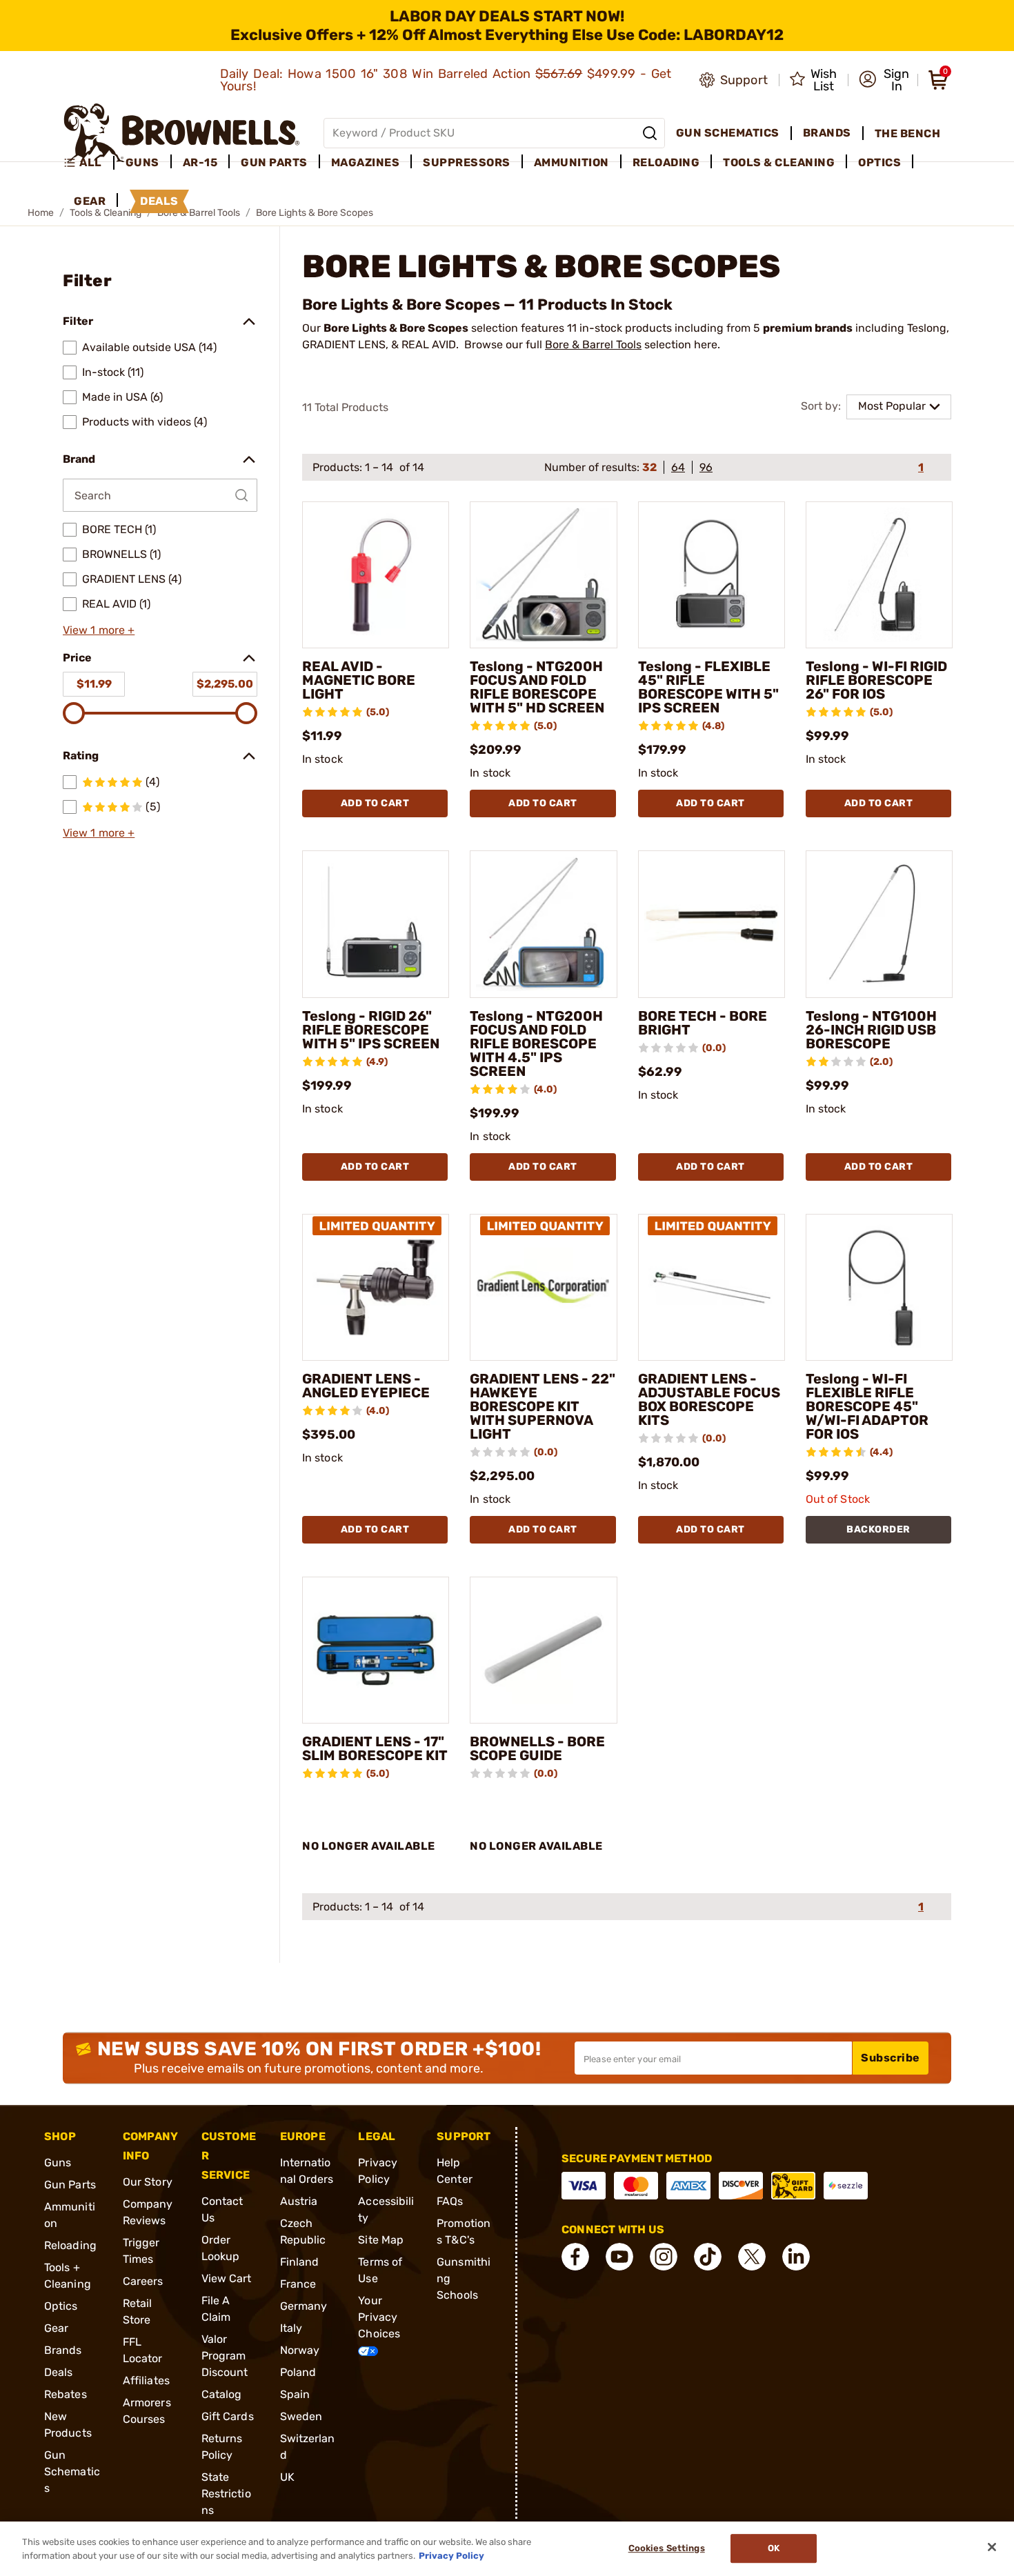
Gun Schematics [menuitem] (728, 133)
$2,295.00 (225, 684)
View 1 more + (99, 630)
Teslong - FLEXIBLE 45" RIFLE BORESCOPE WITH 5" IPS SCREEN (708, 687)
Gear (56, 2328)
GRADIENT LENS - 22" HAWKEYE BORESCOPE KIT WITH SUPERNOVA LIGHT (543, 1406)
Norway (300, 2350)
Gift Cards (228, 2416)
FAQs (450, 2201)
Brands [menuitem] (827, 133)
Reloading (70, 2245)
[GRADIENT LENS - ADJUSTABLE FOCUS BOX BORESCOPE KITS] (712, 1287)
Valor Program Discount (225, 2356)
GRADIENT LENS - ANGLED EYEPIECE (366, 1386)
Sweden (301, 2416)
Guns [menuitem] (142, 162)
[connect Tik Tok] (708, 2257)
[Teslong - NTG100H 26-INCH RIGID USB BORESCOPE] (879, 924)
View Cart (227, 2278)
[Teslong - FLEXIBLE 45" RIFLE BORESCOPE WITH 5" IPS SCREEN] (712, 575)
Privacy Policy (451, 2555)
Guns (58, 2163)
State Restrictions (226, 2494)
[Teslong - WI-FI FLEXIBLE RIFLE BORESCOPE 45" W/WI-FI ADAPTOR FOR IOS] (879, 1287)
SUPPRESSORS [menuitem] (467, 162)
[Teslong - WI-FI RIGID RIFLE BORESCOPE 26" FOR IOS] (879, 575)
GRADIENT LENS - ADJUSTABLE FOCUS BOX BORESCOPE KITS (709, 1399)
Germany (304, 2306)
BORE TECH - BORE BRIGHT (703, 1023)
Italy (291, 2328)
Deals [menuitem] (159, 201)
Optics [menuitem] (879, 162)
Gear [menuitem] (90, 201)
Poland (298, 2372)
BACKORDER (878, 1529)
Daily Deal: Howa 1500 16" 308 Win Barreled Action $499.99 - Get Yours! (446, 80)
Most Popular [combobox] (892, 406)
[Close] (992, 2547)
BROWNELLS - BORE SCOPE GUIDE (537, 1748)
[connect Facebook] (575, 2257)
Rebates (66, 2394)
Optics (61, 2306)
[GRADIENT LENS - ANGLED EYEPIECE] (376, 1287)
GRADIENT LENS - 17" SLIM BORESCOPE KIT (375, 1748)
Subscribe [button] (891, 2058)
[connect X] (752, 2257)
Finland (300, 2262)
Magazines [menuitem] (366, 162)
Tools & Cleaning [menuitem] (779, 162)
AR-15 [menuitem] (200, 162)
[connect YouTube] (619, 2257)
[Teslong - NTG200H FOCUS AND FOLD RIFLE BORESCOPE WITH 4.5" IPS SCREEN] (543, 924)
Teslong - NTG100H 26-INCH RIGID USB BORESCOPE (871, 1030)
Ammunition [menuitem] (571, 162)
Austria (299, 2201)
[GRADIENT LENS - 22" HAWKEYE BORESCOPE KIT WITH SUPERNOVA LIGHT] (543, 1287)
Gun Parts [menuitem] (274, 162)
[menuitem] (89, 163)
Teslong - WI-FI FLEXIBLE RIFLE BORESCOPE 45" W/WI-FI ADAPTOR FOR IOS (867, 1406)
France (298, 2284)
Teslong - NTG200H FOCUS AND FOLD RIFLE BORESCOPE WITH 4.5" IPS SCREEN (536, 1044)
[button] (884, 80)
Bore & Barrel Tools (593, 345)
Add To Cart (375, 803)
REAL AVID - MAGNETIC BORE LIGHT (359, 680)
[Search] (650, 133)
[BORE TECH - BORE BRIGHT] (712, 924)
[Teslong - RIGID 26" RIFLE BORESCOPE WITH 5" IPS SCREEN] (376, 924)
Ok (774, 2549)
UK (287, 2477)
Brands (63, 2350)
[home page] (182, 133)
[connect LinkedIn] (796, 2257)
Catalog (222, 2394)
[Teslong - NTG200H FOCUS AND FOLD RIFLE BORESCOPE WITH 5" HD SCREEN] (543, 575)
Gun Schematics (72, 2472)
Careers (143, 2281)
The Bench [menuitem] (908, 133)
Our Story (148, 2182)
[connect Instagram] (664, 2257)
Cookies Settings (667, 2549)
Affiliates (146, 2380)
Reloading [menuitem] (666, 162)
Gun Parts (70, 2185)
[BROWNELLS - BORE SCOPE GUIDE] (543, 1650)
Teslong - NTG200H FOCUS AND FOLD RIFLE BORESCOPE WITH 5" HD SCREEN (537, 687)
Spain (295, 2394)
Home (41, 213)
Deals (59, 2372)
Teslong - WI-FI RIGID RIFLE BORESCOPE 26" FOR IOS (876, 680)
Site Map (381, 2240)
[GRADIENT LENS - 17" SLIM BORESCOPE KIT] (376, 1650)
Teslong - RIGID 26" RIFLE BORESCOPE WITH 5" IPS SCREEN (371, 1030)
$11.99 (94, 684)
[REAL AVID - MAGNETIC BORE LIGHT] (376, 575)
